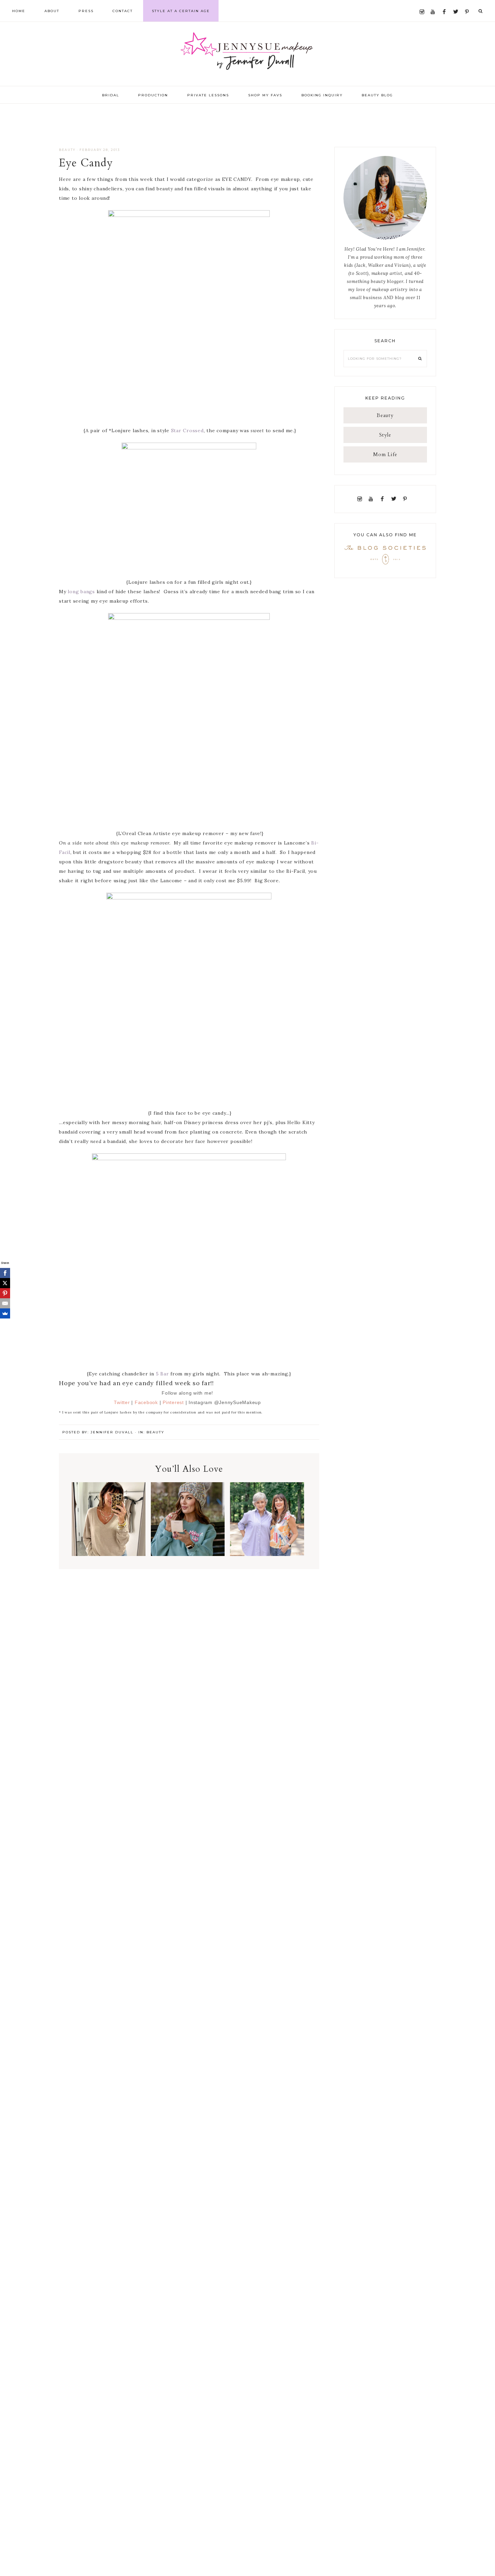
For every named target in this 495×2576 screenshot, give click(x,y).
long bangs (81, 592)
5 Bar (163, 1374)
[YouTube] (434, 4)
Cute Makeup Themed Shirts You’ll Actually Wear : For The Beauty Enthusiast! (188, 1533)
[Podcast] (412, 499)
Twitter (122, 1402)
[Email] (5, 1303)
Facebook (146, 1402)
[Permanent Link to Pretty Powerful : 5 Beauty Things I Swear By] (109, 1554)
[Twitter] (457, 4)
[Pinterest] (469, 4)
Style (385, 435)
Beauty (67, 150)
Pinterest (174, 1402)
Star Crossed (187, 431)
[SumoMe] (5, 1313)
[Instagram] (423, 4)
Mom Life (385, 454)
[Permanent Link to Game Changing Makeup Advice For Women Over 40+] (267, 1554)
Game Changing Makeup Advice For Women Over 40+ (267, 1525)
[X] (5, 1283)
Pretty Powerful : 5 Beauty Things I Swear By (108, 1525)
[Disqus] (189, 1663)
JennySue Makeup (247, 54)
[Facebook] (446, 4)
